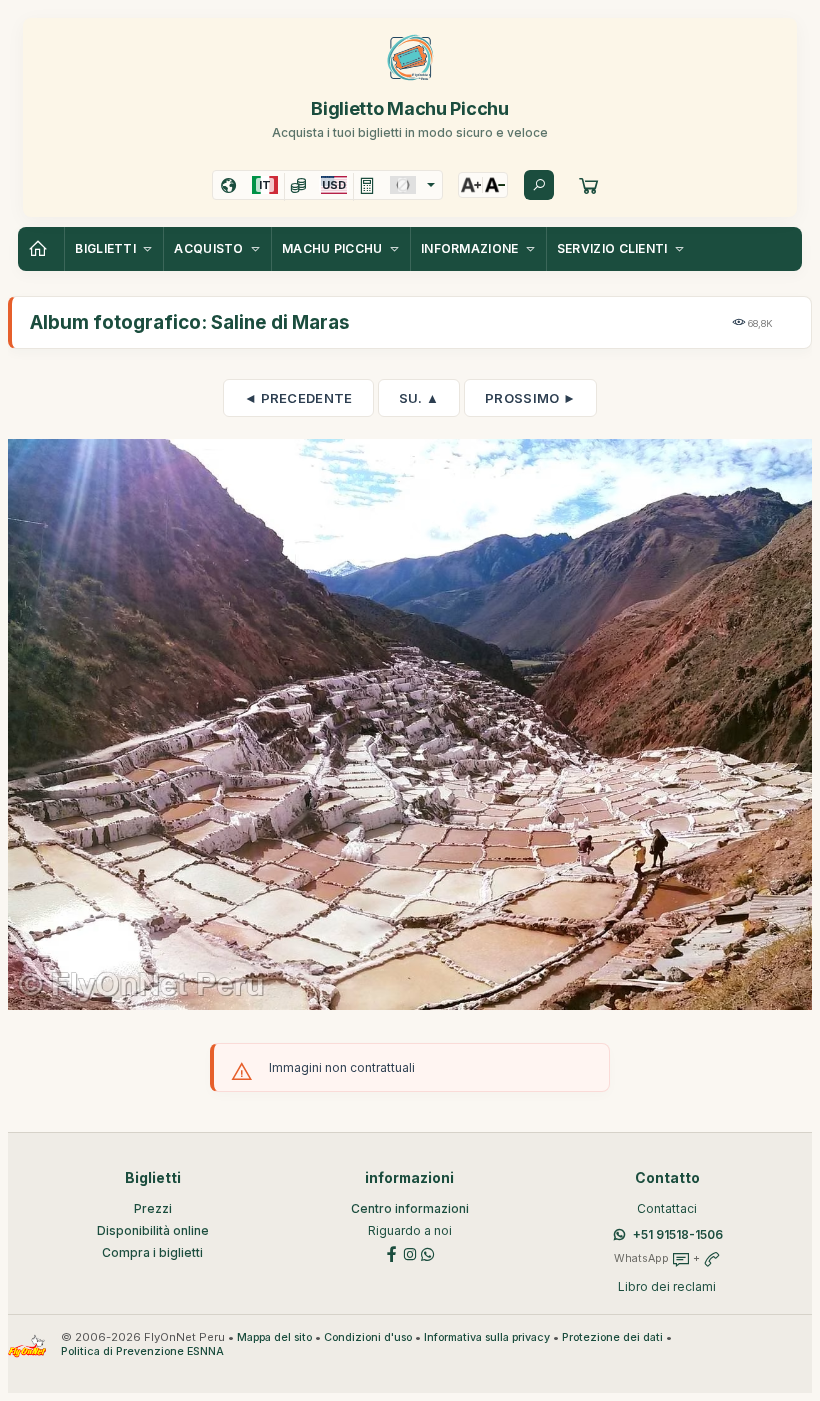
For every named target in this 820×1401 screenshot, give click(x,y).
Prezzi (153, 1208)
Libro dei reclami (667, 1286)
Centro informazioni (410, 1208)
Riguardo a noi (410, 1230)
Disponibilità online (153, 1230)
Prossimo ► (530, 398)
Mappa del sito (274, 1337)
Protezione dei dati (612, 1337)
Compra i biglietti (152, 1252)
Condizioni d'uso (368, 1337)
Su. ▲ (419, 398)
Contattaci (667, 1208)
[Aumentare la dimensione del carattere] (471, 185)
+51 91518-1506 (678, 1234)
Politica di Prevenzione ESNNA (142, 1351)
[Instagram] (410, 1253)
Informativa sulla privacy (487, 1337)
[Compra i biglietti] (589, 185)
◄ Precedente (298, 398)
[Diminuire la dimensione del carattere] (495, 185)
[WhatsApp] (428, 1253)
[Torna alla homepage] (41, 249)
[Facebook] (392, 1253)
